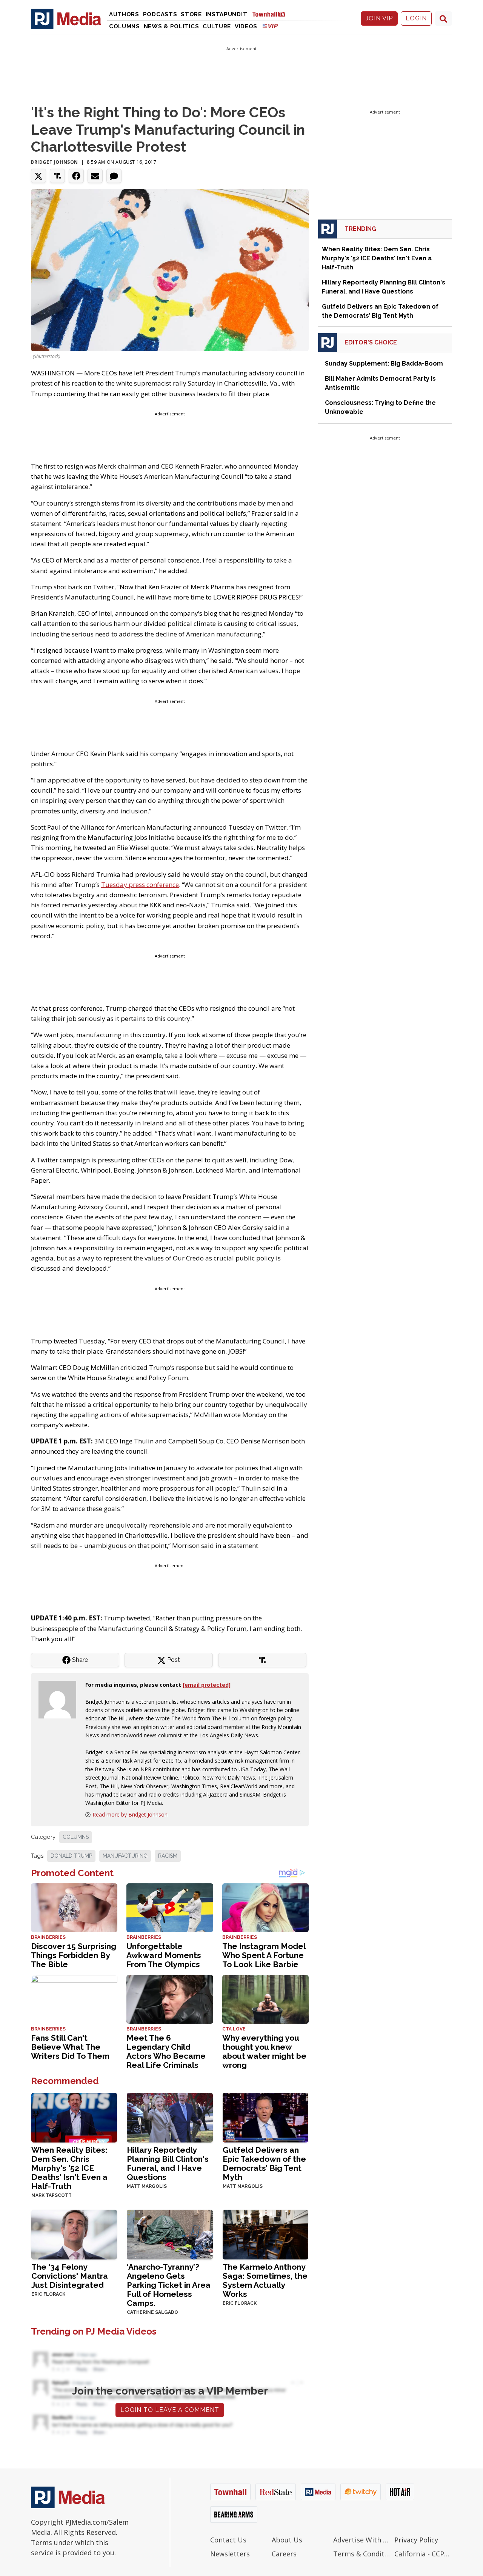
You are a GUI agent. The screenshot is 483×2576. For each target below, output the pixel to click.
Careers (284, 2554)
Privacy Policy (416, 2540)
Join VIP (379, 18)
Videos (246, 26)
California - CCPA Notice (423, 2554)
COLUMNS (76, 1837)
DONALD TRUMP (71, 1856)
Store (191, 14)
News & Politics (172, 26)
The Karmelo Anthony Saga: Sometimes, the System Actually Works (265, 2280)
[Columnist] (60, 1699)
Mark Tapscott (52, 2195)
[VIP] (270, 26)
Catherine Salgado (152, 2312)
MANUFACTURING (125, 1856)
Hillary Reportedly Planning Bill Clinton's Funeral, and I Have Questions (168, 2163)
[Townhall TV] (272, 14)
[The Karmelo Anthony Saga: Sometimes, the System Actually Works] (265, 2234)
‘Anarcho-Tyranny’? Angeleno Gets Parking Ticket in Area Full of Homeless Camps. (169, 2285)
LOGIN (416, 18)
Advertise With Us (362, 2540)
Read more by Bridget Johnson (130, 1814)
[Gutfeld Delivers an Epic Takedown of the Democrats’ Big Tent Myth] (265, 2117)
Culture (217, 26)
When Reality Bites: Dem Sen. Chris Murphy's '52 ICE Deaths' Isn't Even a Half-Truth (69, 2168)
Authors (124, 14)
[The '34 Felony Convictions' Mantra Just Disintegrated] (74, 2234)
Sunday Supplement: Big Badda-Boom (384, 363)
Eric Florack (48, 2294)
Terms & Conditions (362, 2554)
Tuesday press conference (140, 885)
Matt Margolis (147, 2186)
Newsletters (230, 2554)
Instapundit (227, 14)
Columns (125, 26)
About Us (287, 2540)
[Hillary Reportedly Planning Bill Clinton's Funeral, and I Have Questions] (170, 2117)
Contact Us (228, 2540)
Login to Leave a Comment (170, 2410)
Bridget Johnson (55, 162)
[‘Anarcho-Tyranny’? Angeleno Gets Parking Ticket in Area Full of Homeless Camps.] (170, 2234)
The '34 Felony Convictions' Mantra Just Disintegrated (70, 2276)
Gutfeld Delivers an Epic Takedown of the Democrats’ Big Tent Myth (264, 2163)
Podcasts (160, 14)
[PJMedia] (66, 18)
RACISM (168, 1856)
